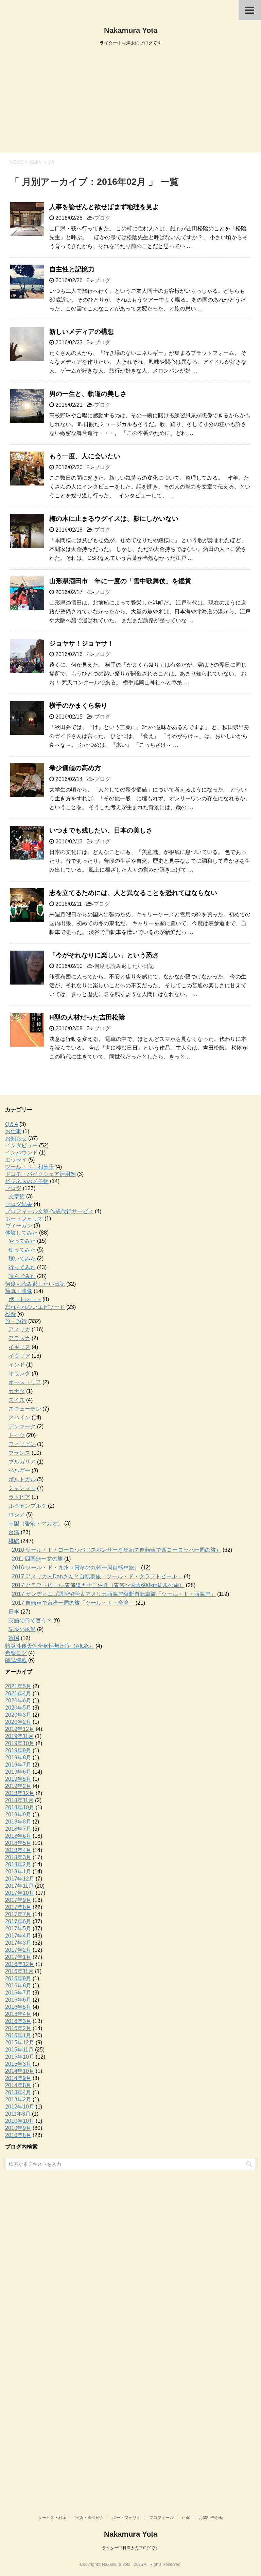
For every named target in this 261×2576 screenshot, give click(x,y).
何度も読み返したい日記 (124, 966)
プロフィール (161, 2518)
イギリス (19, 1347)
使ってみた (22, 1250)
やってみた (22, 1241)
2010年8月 (18, 2135)
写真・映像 (19, 1291)
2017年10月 (20, 1893)
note (186, 2518)
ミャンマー (22, 1488)
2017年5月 (18, 1929)
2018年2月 (18, 1864)
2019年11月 (19, 1736)
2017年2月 (18, 1950)
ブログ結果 (19, 1204)
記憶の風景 (22, 1629)
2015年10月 (20, 2057)
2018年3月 (18, 1857)
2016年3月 (18, 2021)
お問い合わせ (211, 2518)
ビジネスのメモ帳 (27, 1181)
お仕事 (13, 1131)
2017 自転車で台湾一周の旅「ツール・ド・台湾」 (73, 1603)
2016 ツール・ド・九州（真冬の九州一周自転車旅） (76, 1568)
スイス (17, 1400)
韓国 (14, 1638)
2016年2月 (18, 2028)
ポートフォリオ (24, 1218)
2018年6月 (18, 1836)
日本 (14, 1612)
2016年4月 (18, 2014)
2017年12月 (20, 1879)
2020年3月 (18, 1715)
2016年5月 (18, 2007)
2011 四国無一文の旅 (37, 1559)
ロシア (17, 1515)
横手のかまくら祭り (78, 705)
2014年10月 (20, 2071)
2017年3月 (18, 1943)
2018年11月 (19, 1800)
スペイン (19, 1418)
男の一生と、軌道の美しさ (88, 394)
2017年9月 (18, 1900)
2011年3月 (18, 2114)
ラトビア (19, 1497)
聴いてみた (22, 1258)
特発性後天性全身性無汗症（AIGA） (50, 1646)
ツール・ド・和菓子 (30, 1167)
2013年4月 (18, 2092)
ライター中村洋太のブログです (130, 2548)
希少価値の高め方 (75, 768)
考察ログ (16, 1653)
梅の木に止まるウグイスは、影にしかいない (114, 519)
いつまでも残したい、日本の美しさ (101, 830)
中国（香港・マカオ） (36, 1523)
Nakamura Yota (131, 30)
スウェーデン (25, 1409)
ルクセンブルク (28, 1506)
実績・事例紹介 (89, 2518)
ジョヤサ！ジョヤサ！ (82, 643)
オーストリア (25, 1382)
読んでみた (22, 1276)
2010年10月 (20, 2121)
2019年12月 (20, 1729)
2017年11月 (19, 1886)
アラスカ (19, 1338)
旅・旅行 (16, 1321)
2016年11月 (19, 1971)
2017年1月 (18, 1957)
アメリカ (19, 1329)
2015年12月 (20, 2043)
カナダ (17, 1391)
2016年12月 (20, 1964)
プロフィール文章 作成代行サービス (49, 1211)
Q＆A (12, 1124)
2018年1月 (18, 1872)
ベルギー (19, 1471)
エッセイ (16, 1160)
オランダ (19, 1373)
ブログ (102, 218)
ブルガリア (22, 1462)
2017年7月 (18, 1914)
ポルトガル (22, 1479)
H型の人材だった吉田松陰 (87, 1017)
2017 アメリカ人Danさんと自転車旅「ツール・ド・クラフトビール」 (97, 1576)
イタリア (19, 1356)
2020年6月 (18, 1701)
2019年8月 (18, 1758)
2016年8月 (18, 1986)
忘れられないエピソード (35, 1307)
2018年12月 (20, 1793)
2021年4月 (18, 1693)
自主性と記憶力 (72, 269)
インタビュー (21, 1146)
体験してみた (21, 1233)
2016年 (36, 162)
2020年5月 (18, 1708)
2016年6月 (18, 2000)
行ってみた (22, 1267)
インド (17, 1365)
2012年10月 (20, 2107)
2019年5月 (18, 1779)
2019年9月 (18, 1750)
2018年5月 (18, 1843)
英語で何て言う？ (30, 1620)
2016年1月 (18, 2035)
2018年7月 (18, 1829)
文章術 (17, 1196)
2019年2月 (18, 1786)
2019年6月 (18, 1772)
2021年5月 (18, 1686)
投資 (11, 1314)
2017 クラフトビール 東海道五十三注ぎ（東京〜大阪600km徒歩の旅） (98, 1585)
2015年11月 (19, 2050)
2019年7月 (18, 1765)
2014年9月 (18, 2078)
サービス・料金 (52, 2518)
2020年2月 (18, 1722)
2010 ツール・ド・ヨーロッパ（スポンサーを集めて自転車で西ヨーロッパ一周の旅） (117, 1550)
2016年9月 (18, 1978)
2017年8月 (18, 1907)
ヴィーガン (19, 1226)
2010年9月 (18, 2128)
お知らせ (16, 1138)
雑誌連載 (16, 1660)
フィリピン (22, 1444)
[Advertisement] (130, 101)
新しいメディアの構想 (82, 332)
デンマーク (22, 1426)
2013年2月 (18, 2100)
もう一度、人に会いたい (85, 456)
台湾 (14, 1532)
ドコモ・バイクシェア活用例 (40, 1174)
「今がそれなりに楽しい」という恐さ (104, 955)
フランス (19, 1453)
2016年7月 (18, 1993)
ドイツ (17, 1435)
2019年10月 (20, 1743)
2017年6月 (18, 1921)
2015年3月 (18, 2064)
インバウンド (21, 1153)
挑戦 (14, 1541)
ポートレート (25, 1299)
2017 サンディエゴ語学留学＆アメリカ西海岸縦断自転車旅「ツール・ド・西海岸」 (114, 1594)
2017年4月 (18, 1936)
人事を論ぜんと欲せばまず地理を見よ (104, 207)
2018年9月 (18, 1815)
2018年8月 (18, 1822)
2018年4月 (18, 1850)
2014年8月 (18, 2085)
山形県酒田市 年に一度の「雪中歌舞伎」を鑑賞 (120, 581)
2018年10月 (20, 1807)
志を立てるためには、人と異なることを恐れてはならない (133, 893)
